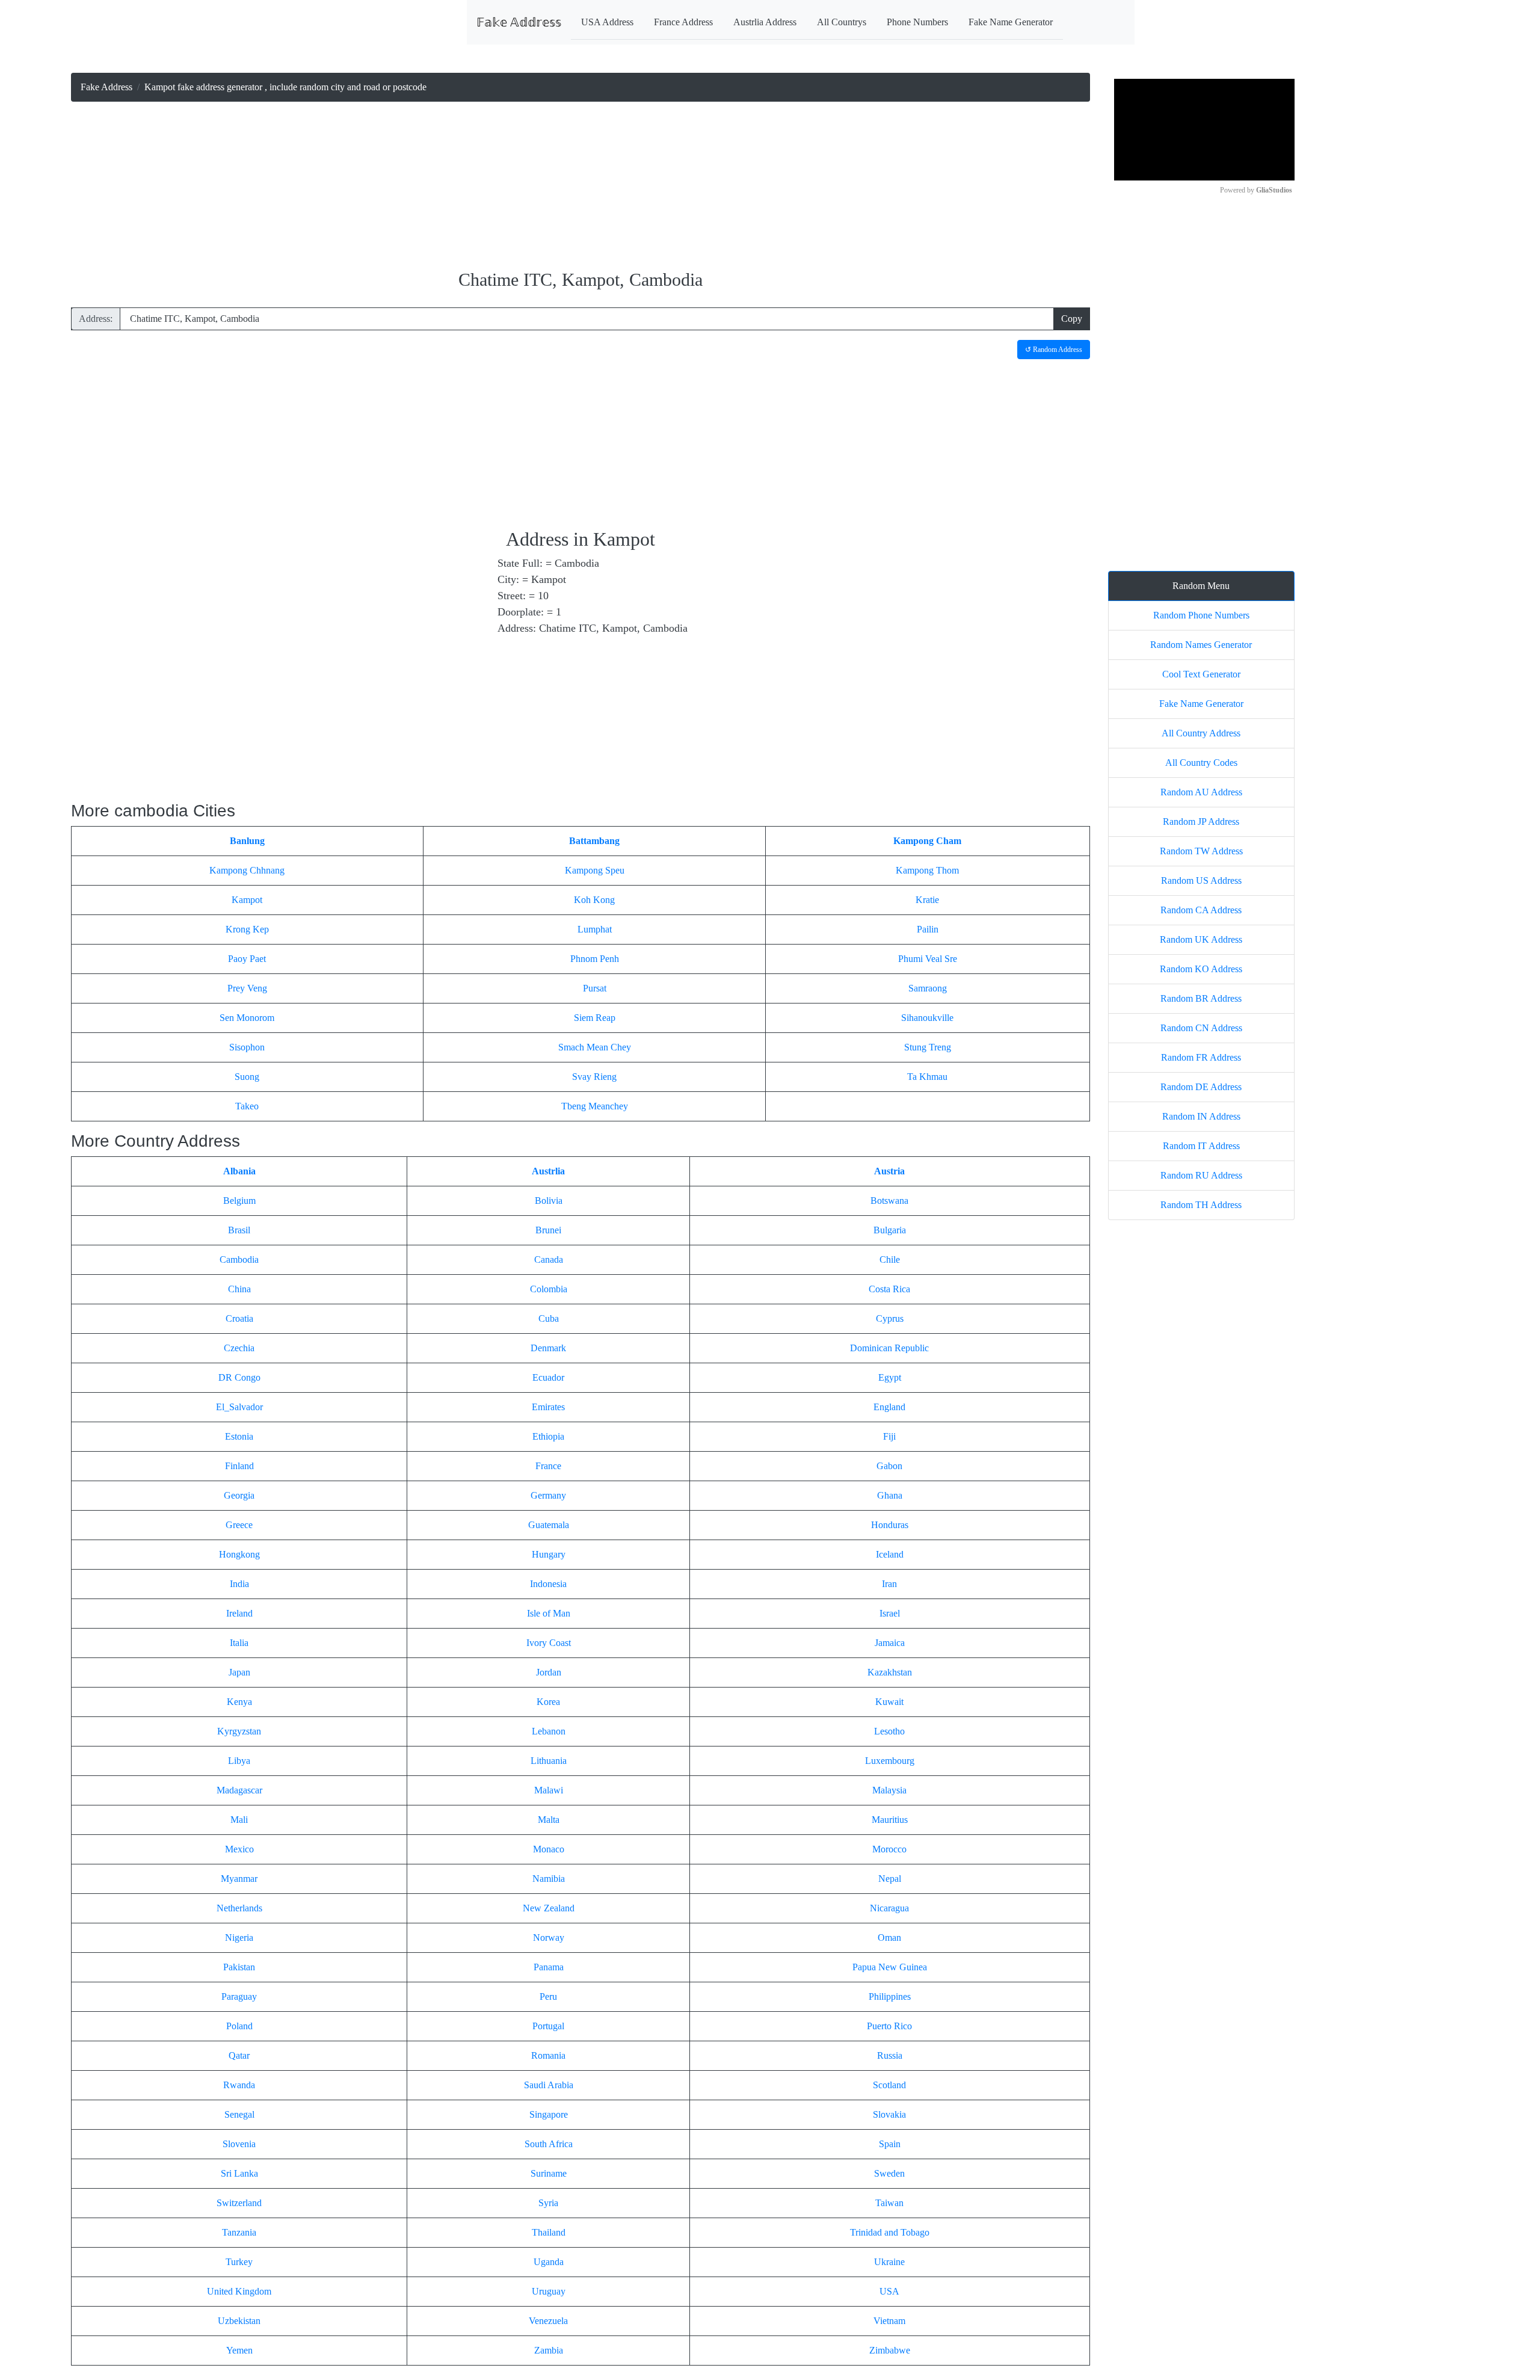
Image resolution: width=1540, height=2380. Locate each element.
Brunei (548, 1230)
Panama (549, 1967)
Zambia (549, 2350)
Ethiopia (548, 1436)
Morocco (889, 1849)
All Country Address (1201, 733)
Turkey (239, 2262)
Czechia (239, 1348)
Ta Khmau (927, 1077)
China (239, 1289)
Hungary (549, 1554)
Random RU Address (1201, 1175)
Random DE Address (1201, 1087)
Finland (239, 1466)
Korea (548, 1702)
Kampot (247, 900)
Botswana (889, 1201)
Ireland (239, 1613)
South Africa (549, 2144)
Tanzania (239, 2232)
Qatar (239, 2055)
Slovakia (889, 2114)
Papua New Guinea (890, 1967)
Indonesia (548, 1584)
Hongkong (239, 1554)
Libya (239, 1761)
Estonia (239, 1436)
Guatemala (549, 1525)
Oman (889, 1938)
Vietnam (889, 2321)
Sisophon (247, 1047)
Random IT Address (1201, 1146)
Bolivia (549, 1201)
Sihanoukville (927, 1018)
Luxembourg (890, 1761)
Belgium (239, 1201)
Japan (239, 1672)
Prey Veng (247, 988)
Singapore (549, 2114)
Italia (239, 1643)
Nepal (890, 1879)
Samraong (928, 988)
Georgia (239, 1495)
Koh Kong (594, 900)
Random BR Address (1201, 998)
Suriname (549, 2173)
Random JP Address (1201, 822)
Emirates (548, 1407)
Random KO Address (1201, 969)
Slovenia (239, 2144)
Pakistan (239, 1967)
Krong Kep (247, 929)
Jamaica (890, 1643)
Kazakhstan (890, 1672)
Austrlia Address (765, 22)
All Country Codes (1201, 763)
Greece (239, 1525)
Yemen (239, 2350)
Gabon (889, 1466)
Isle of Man (549, 1613)
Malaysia (889, 1790)
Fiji (889, 1436)
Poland (239, 2026)
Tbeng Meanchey (595, 1106)
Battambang (594, 841)
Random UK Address (1201, 939)
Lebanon (549, 1731)
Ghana (890, 1495)
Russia (890, 2055)
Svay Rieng (594, 1077)
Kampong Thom (927, 870)
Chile (890, 1259)
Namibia (549, 1879)
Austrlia (548, 1171)
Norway (549, 1938)
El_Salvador (239, 1407)
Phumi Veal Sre (928, 959)
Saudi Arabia (549, 2085)
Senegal (239, 2114)
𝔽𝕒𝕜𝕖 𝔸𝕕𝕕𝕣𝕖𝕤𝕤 (519, 22)
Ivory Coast (549, 1643)
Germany (548, 1495)
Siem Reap (595, 1018)
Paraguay (239, 1996)
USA (889, 2291)
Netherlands (239, 1908)
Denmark (548, 1348)
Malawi (549, 1790)
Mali (239, 1820)
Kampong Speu (595, 870)
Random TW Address (1201, 851)
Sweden (889, 2173)
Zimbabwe (890, 2350)
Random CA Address (1201, 910)
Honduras (890, 1525)
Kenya (239, 1702)
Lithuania (549, 1761)
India (239, 1584)
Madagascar (239, 1790)
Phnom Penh (595, 959)
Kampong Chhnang (247, 870)
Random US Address (1201, 880)
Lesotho (889, 1731)
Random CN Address (1201, 1028)
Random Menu (1201, 586)
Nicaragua (889, 1908)
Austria (889, 1171)
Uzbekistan (239, 2321)
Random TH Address (1201, 1205)
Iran (889, 1584)
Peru (548, 1996)
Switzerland (239, 2203)
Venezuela (548, 2321)
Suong (247, 1077)
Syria (548, 2203)
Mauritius (890, 1820)
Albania (239, 1171)
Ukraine (889, 2262)
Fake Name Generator (1011, 22)
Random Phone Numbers (1201, 615)
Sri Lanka (239, 2173)
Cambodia (239, 1259)
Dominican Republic (889, 1348)
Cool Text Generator (1201, 674)
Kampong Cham (927, 841)
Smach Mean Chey (595, 1047)
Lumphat (595, 929)
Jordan (549, 1672)
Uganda (549, 2262)
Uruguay (549, 2291)
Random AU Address (1201, 792)
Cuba (549, 1318)
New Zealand (549, 1908)
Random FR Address (1201, 1057)
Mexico (239, 1849)
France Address (683, 22)
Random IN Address (1201, 1116)
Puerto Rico (889, 2026)
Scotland (889, 2085)
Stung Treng (928, 1047)
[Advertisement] (581, 187)
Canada (549, 1259)
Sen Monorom (247, 1018)
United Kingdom (239, 2291)
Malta (549, 1820)
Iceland (890, 1554)
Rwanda (239, 2085)
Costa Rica (889, 1289)
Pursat (595, 988)
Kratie (927, 900)
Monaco (549, 1849)
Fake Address (106, 87)
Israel (890, 1613)
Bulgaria (890, 1230)
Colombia (549, 1289)
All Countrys (842, 22)
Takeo (247, 1106)
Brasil (239, 1230)
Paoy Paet (247, 959)
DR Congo (239, 1377)
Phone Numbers (917, 22)
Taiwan (889, 2203)
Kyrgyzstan (239, 1731)
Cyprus (890, 1318)
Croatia (239, 1318)
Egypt (890, 1377)
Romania (548, 2055)
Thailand (549, 2232)
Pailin (928, 929)
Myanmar (239, 1879)
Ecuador (548, 1377)
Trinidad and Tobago (890, 2232)
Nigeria (239, 1938)
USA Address (607, 22)
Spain (890, 2144)
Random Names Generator (1201, 645)
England (889, 1407)
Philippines (890, 1996)
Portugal (548, 2026)
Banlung (247, 841)
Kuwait (889, 1702)
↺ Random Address (1054, 350)
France (548, 1466)
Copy (1072, 319)
